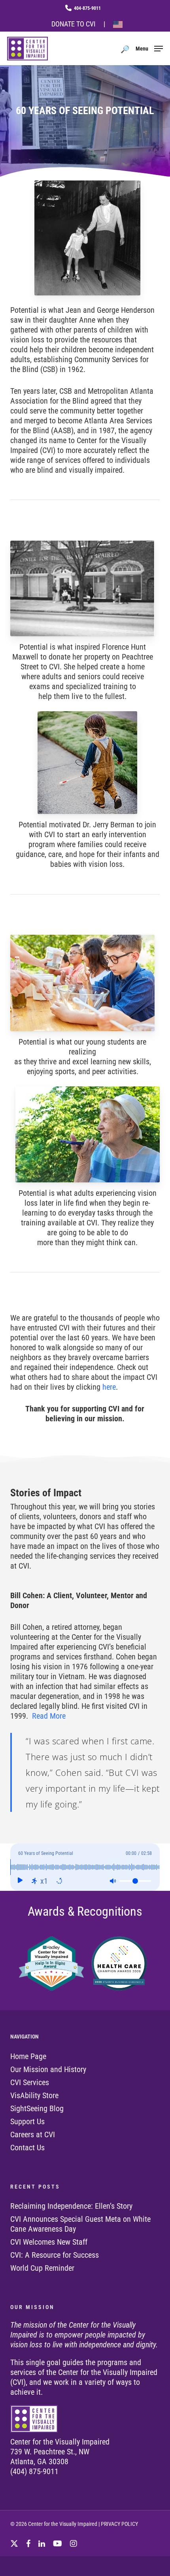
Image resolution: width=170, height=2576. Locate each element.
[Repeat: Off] (59, 1881)
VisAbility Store (34, 2095)
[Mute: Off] (113, 1881)
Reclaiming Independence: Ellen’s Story (71, 2206)
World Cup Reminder (42, 2268)
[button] (149, 48)
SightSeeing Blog (37, 2108)
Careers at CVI (33, 2134)
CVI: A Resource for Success (55, 2255)
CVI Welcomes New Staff (49, 2242)
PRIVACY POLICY (119, 2524)
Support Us (27, 2121)
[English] (118, 25)
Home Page (28, 2056)
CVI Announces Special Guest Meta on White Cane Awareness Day (80, 2224)
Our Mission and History (48, 2069)
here (109, 1387)
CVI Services (30, 2082)
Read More (49, 1716)
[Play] (20, 1881)
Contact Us (27, 2148)
